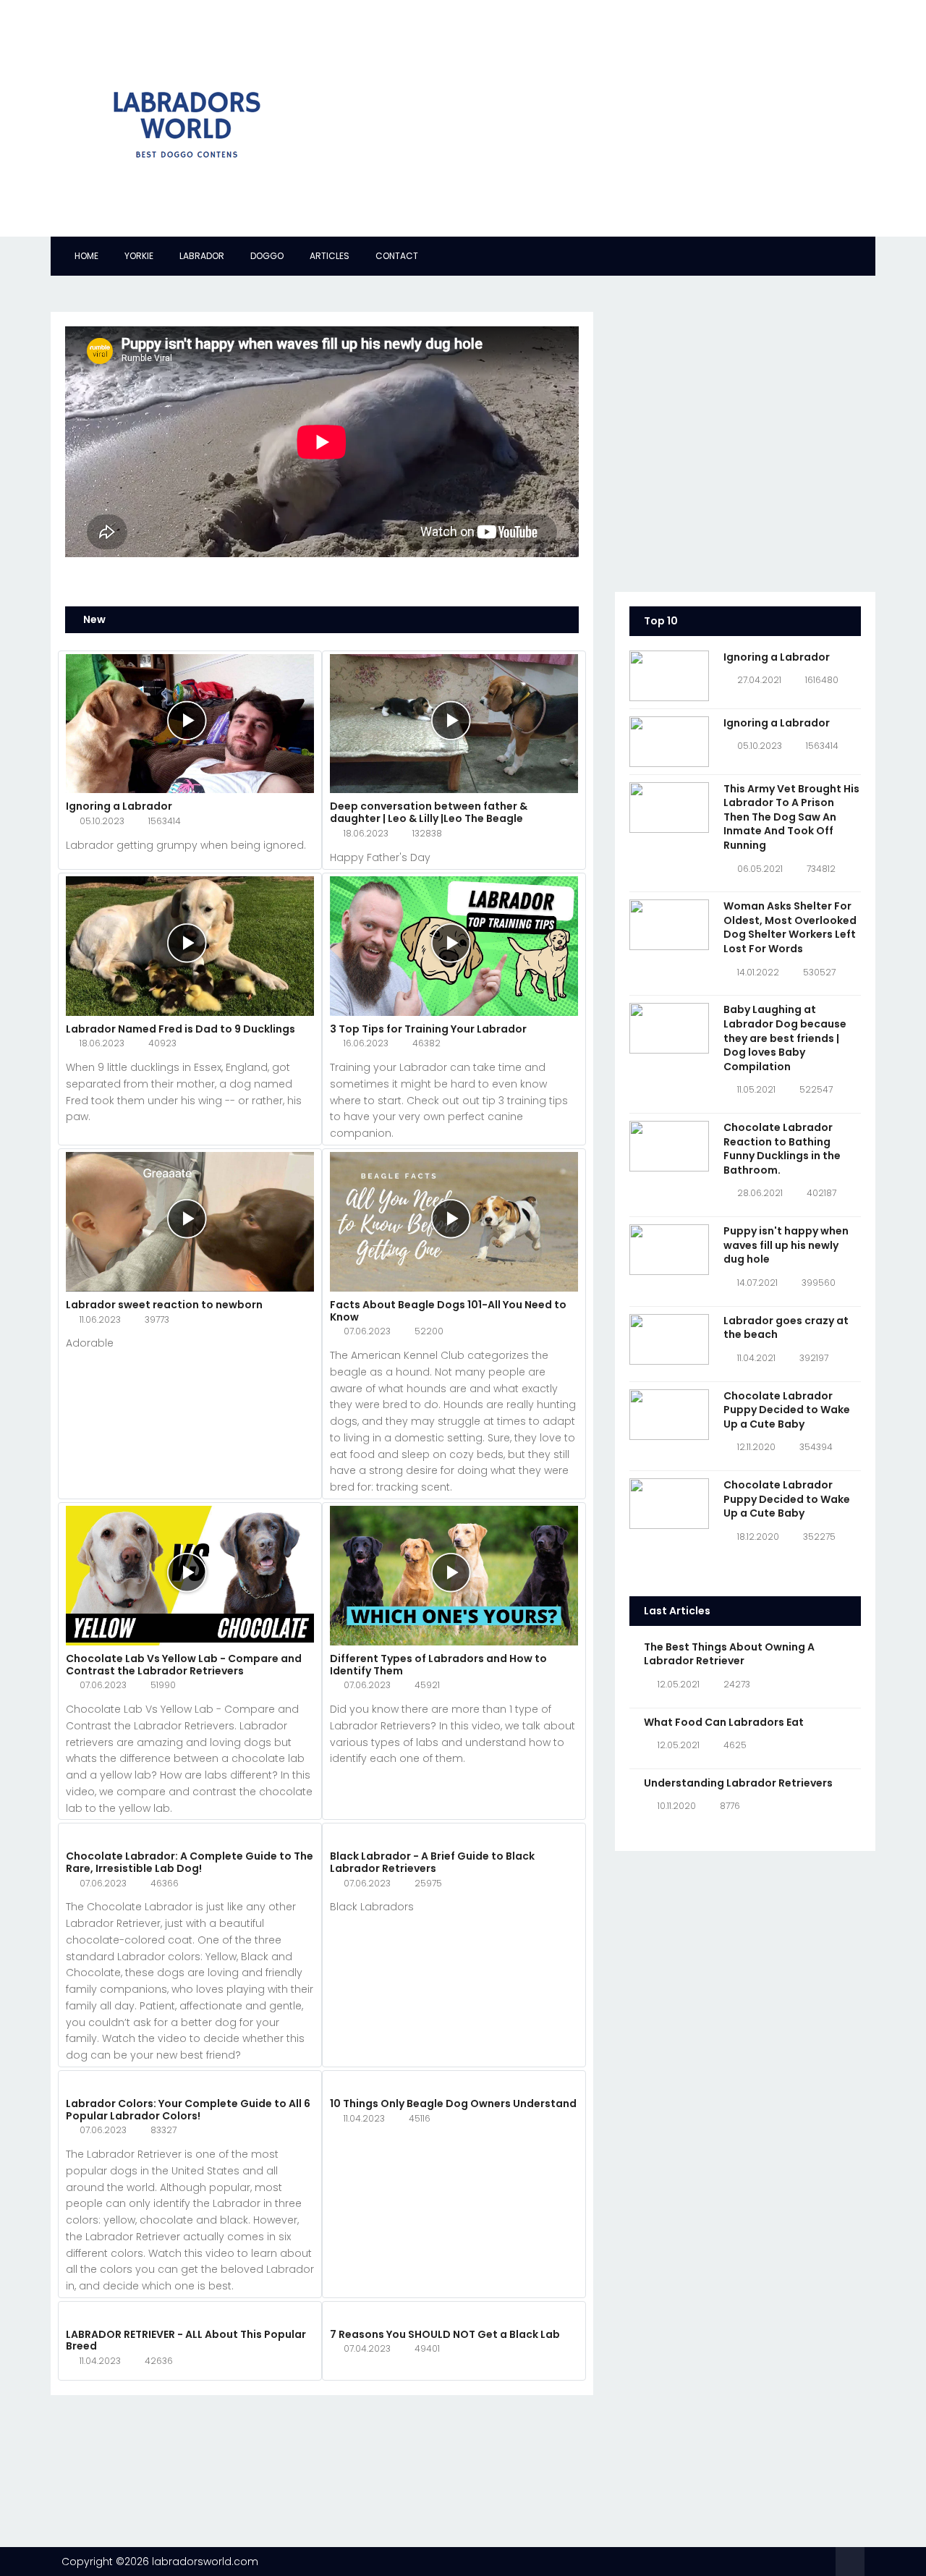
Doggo (267, 256)
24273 (737, 1684)
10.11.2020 (677, 1806)
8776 (730, 1806)
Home (86, 256)
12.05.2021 (679, 1684)
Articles (330, 256)
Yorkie (139, 256)
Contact (397, 256)
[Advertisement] (600, 116)
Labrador (202, 256)
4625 (735, 1745)
